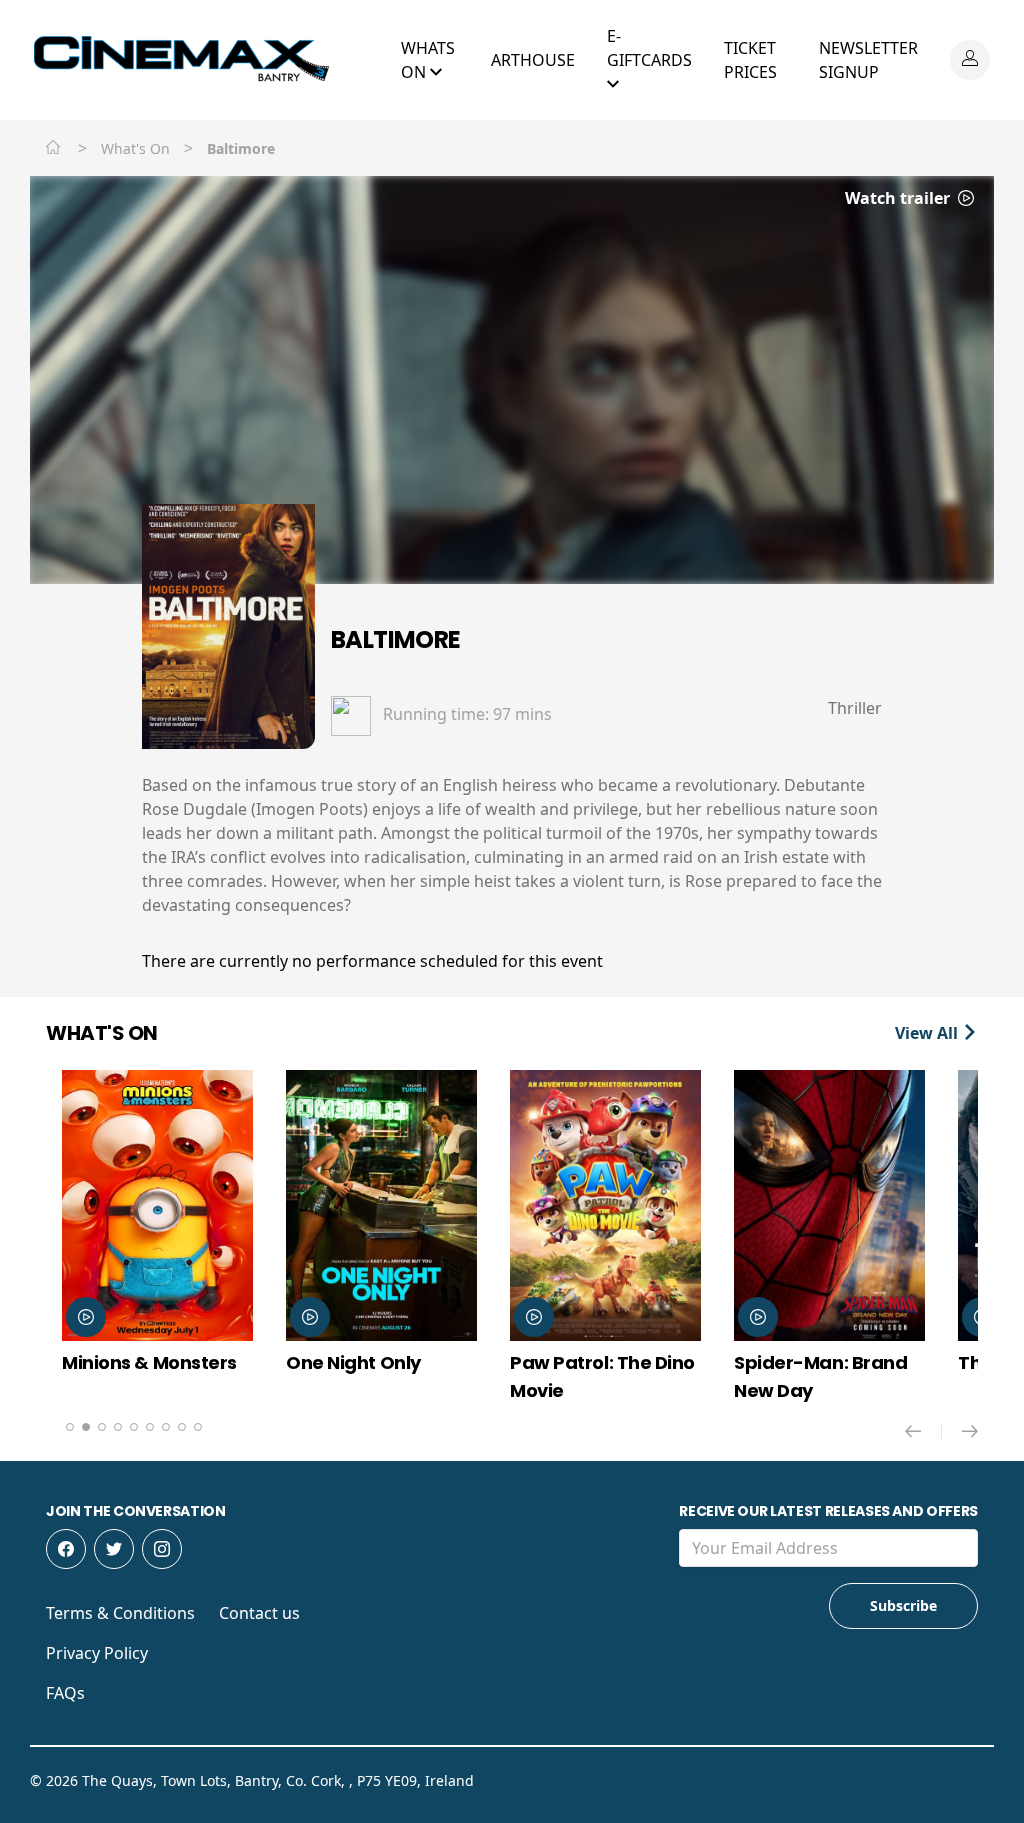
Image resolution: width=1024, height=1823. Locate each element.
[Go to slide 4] (118, 1427)
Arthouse (533, 60)
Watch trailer (899, 198)
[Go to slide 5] (134, 1427)
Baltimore (396, 639)
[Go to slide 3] (102, 1427)
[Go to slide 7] (166, 1427)
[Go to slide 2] (86, 1427)
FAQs (65, 1693)
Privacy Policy (97, 1653)
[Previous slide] (923, 1431)
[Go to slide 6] (150, 1427)
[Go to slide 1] (70, 1427)
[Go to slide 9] (198, 1427)
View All (928, 1033)
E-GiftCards (649, 48)
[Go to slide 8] (182, 1427)
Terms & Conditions (120, 1613)
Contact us (259, 1613)
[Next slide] (970, 1431)
